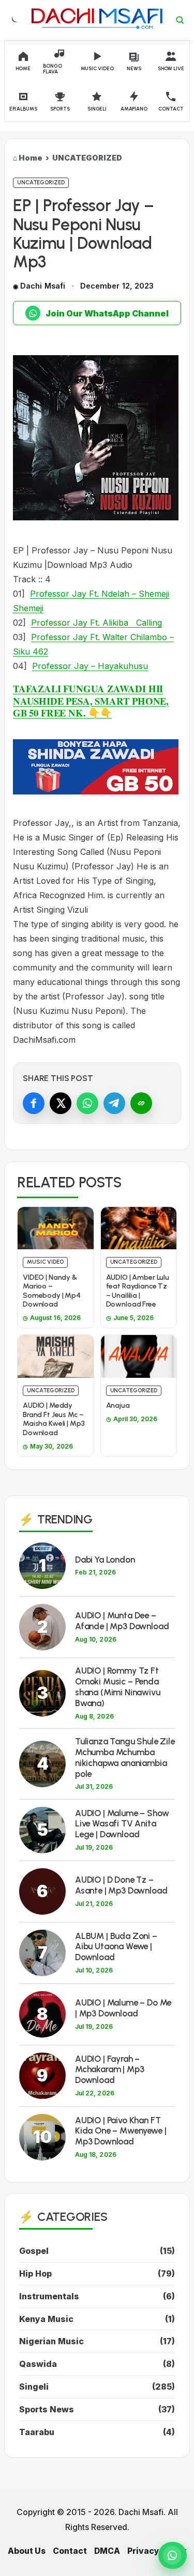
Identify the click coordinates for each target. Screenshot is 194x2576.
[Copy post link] (141, 1103)
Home (31, 158)
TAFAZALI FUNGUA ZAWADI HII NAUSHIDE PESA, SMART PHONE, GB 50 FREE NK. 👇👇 (91, 701)
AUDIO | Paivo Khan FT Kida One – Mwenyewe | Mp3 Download (121, 2131)
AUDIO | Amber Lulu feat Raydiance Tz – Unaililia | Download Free (138, 1291)
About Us (27, 2551)
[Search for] (180, 20)
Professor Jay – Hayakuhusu (90, 666)
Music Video (45, 1262)
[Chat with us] (173, 2555)
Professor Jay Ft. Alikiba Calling (96, 623)
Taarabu (37, 2432)
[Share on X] (61, 1103)
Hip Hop (35, 2273)
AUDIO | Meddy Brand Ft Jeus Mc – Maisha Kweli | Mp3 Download (54, 1419)
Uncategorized (41, 182)
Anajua (118, 1405)
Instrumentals (49, 2296)
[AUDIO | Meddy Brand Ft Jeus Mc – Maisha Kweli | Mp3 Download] (56, 1356)
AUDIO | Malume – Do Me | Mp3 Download (123, 2008)
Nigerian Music (51, 2341)
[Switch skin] (14, 20)
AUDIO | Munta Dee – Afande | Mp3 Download (122, 1621)
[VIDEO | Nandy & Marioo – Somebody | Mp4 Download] (56, 1228)
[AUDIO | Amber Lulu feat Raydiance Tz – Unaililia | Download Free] (139, 1228)
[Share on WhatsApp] (87, 1103)
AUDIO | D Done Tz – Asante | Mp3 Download (121, 1885)
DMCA (107, 2551)
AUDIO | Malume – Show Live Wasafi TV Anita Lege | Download (122, 1824)
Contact (70, 2551)
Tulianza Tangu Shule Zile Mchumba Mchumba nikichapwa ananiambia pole (125, 1757)
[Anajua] (139, 1356)
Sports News (47, 2409)
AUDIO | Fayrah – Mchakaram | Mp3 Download (109, 2070)
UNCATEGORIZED (87, 158)
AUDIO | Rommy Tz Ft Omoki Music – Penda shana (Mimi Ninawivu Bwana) (118, 1687)
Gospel (34, 2251)
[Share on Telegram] (114, 1103)
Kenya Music (46, 2319)
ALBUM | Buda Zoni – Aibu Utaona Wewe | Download (116, 1947)
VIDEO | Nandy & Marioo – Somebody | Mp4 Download (52, 1291)
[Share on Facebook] (34, 1103)
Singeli (34, 2387)
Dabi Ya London (105, 1560)
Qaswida (38, 2364)
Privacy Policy (157, 2551)
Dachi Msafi (43, 286)
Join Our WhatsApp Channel (107, 313)
